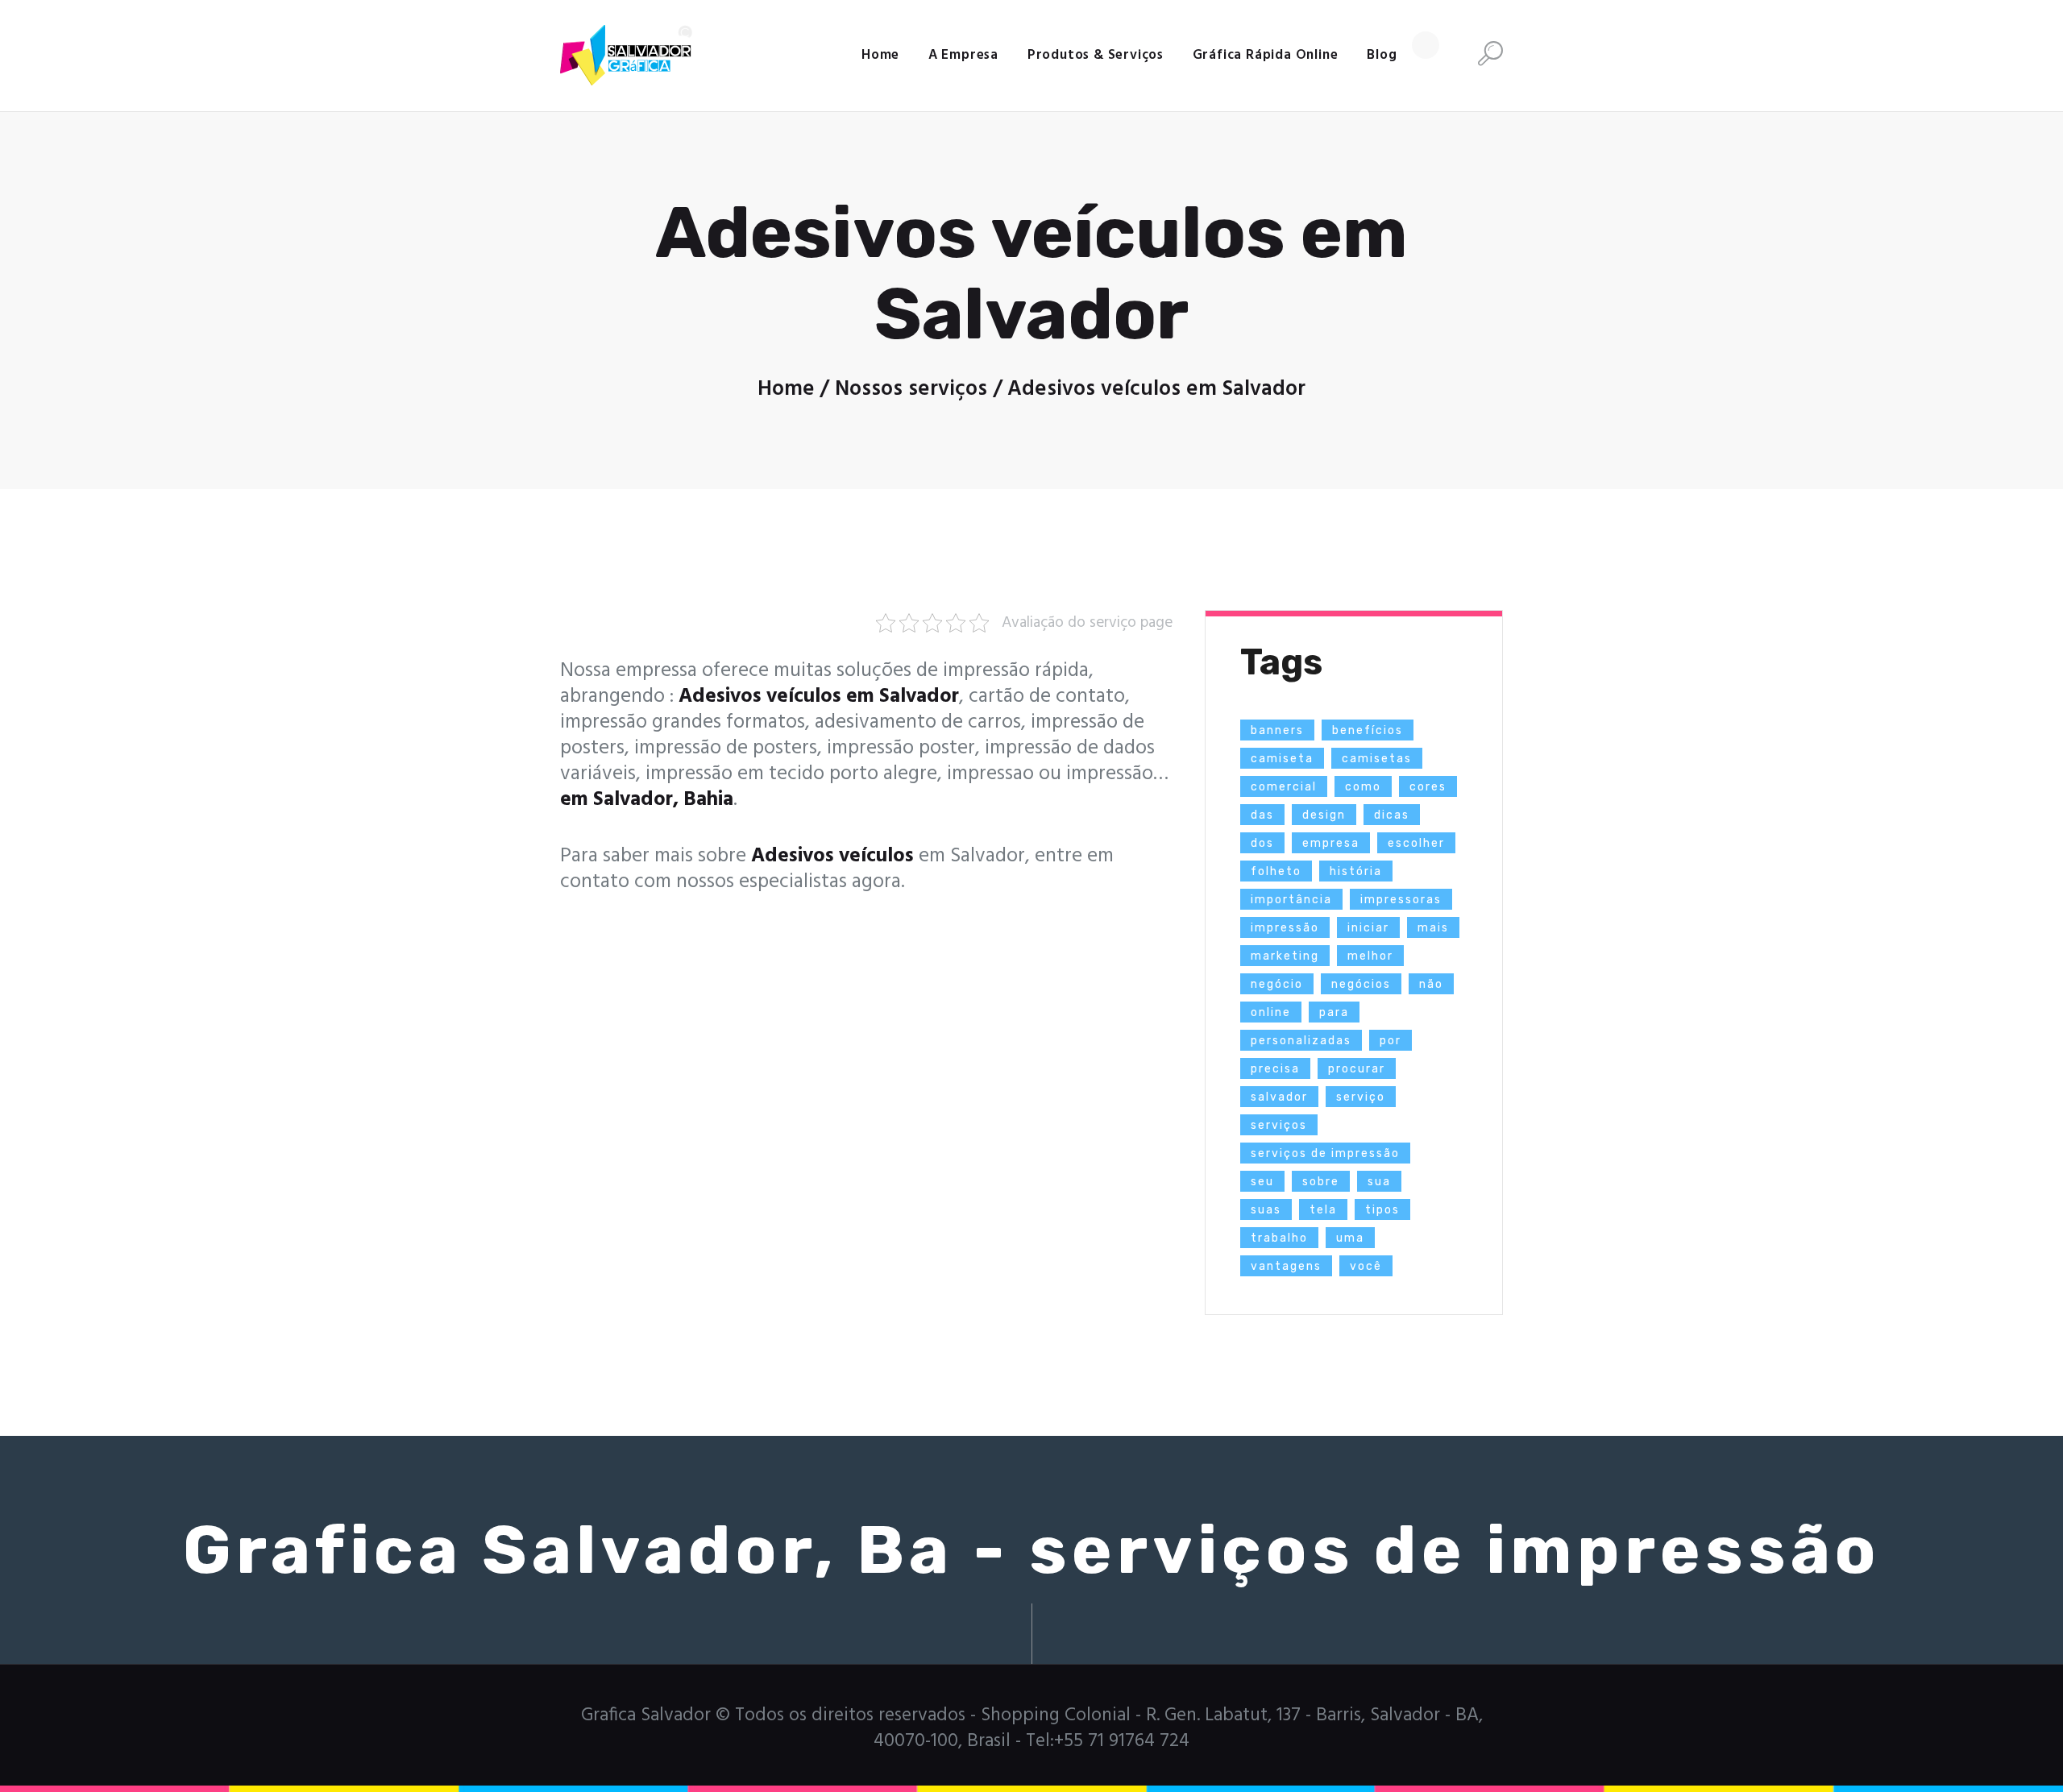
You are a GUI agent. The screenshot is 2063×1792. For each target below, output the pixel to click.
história (1356, 871)
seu (1262, 1182)
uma (1350, 1238)
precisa (1275, 1069)
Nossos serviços (911, 389)
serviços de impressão (1325, 1153)
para (1334, 1012)
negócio (1277, 984)
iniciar (1368, 928)
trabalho (1279, 1238)
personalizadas (1301, 1041)
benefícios (1368, 730)
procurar (1357, 1069)
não (1431, 984)
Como (1363, 787)
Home (786, 389)
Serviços (1279, 1125)
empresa (1331, 843)
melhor (1370, 956)
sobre (1321, 1182)
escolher (1416, 843)
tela (1323, 1210)
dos (1262, 843)
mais (1433, 928)
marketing (1285, 956)
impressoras (1401, 900)
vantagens (1286, 1266)
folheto (1276, 871)
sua (1379, 1182)
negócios (1361, 984)
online (1271, 1012)
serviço (1361, 1097)
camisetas (1377, 759)
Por (1391, 1041)
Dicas (1392, 815)
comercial (1284, 787)
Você (1366, 1266)
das (1262, 815)
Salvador (1279, 1097)
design (1324, 815)
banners (1277, 730)
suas (1266, 1210)
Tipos (1382, 1210)
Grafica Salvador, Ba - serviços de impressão (1032, 1550)
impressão (1285, 928)
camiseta (1282, 759)
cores (1428, 787)
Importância (1291, 900)
